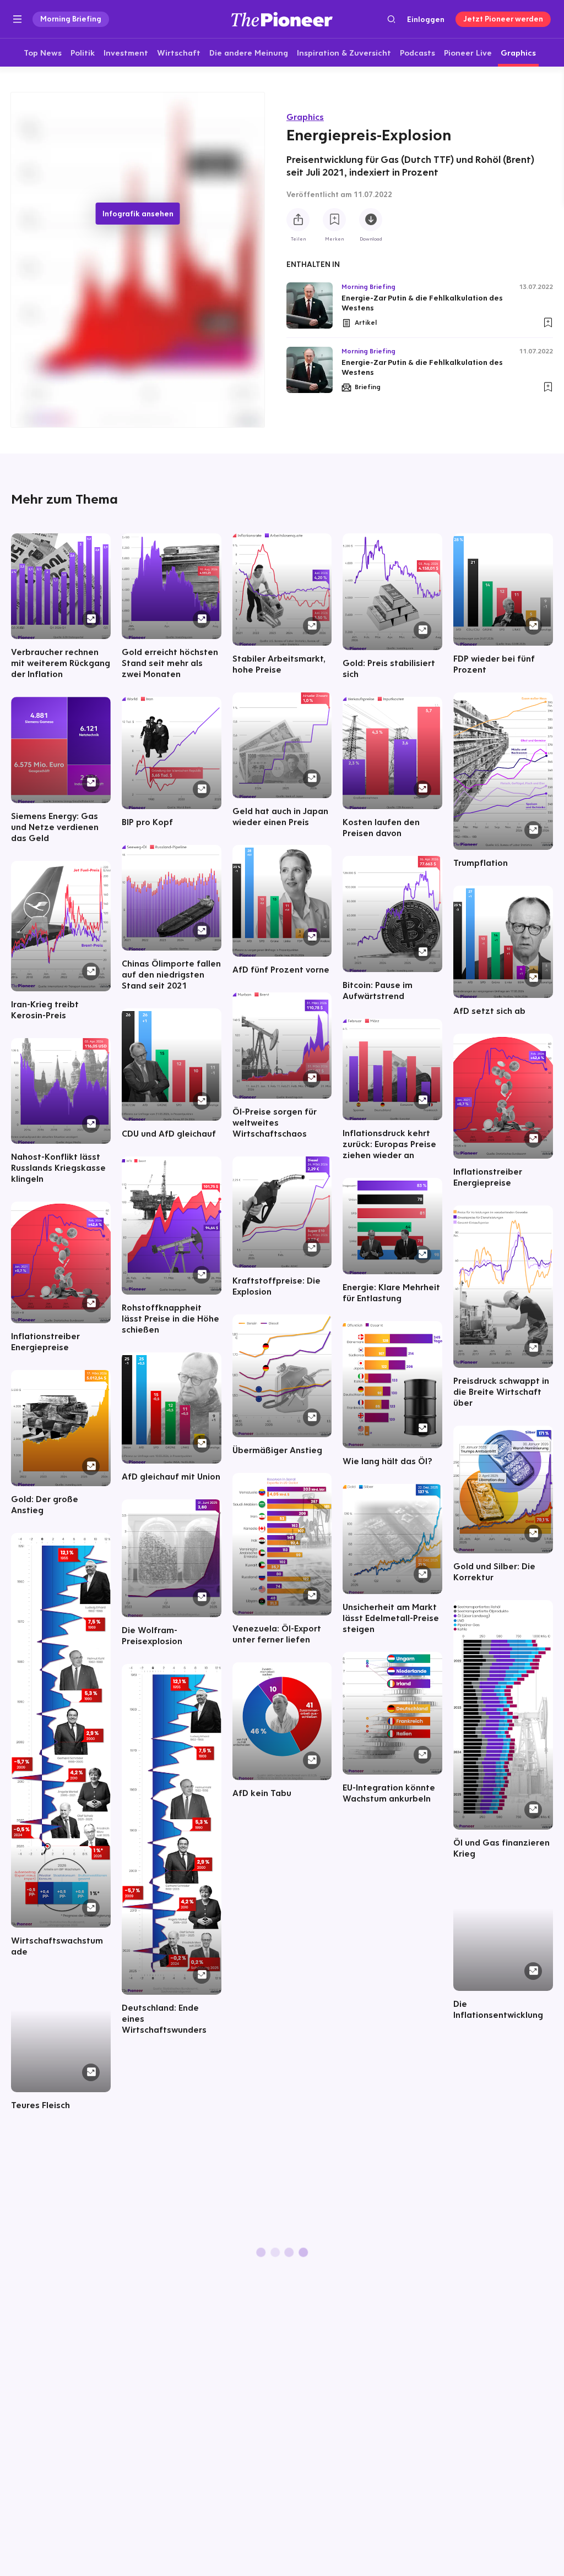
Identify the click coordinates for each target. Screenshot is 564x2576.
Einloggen (426, 19)
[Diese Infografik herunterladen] (371, 220)
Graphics (305, 117)
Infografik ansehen (138, 214)
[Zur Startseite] (282, 19)
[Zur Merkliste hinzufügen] (334, 220)
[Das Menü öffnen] (17, 19)
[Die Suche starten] (391, 19)
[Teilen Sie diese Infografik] (298, 220)
